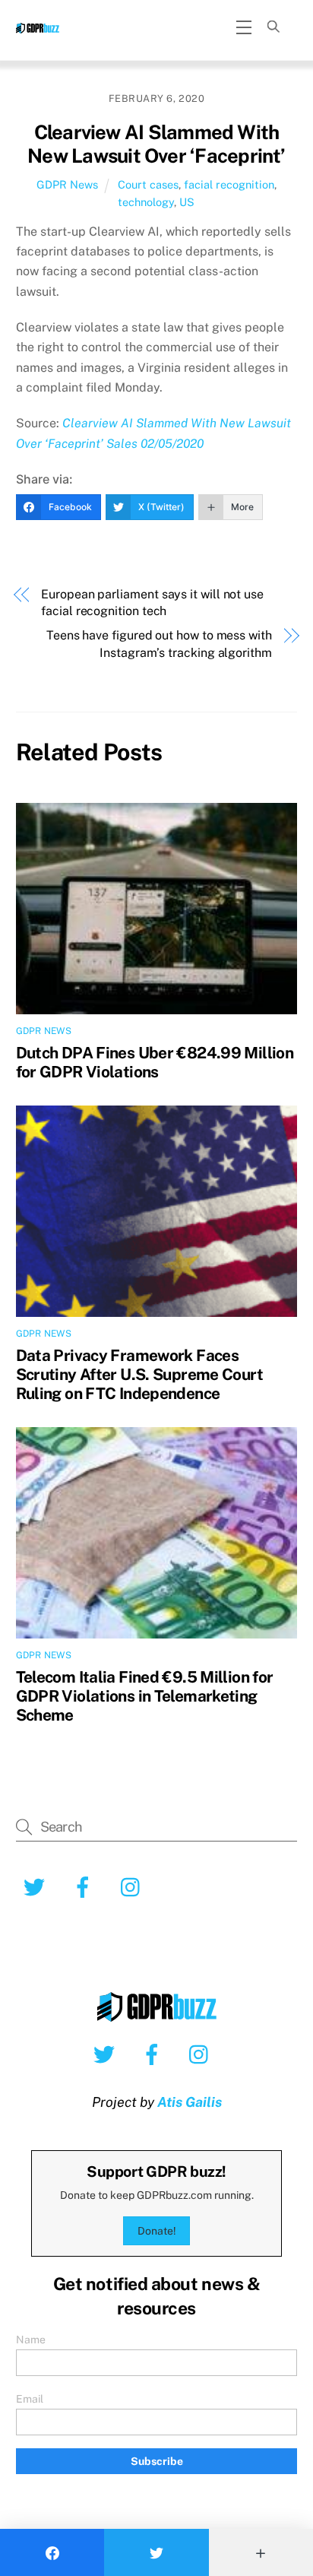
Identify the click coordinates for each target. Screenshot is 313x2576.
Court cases (148, 184)
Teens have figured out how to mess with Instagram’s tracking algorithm (159, 644)
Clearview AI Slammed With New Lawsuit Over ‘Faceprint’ (156, 144)
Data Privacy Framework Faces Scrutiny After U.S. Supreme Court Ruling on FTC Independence (139, 1374)
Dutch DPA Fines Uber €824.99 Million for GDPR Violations (155, 1062)
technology (146, 202)
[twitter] (107, 2054)
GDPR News (67, 184)
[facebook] (155, 2054)
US (187, 202)
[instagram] (202, 2054)
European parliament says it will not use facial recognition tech (152, 603)
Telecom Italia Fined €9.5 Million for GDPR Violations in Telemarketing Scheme (145, 1696)
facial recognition (229, 184)
